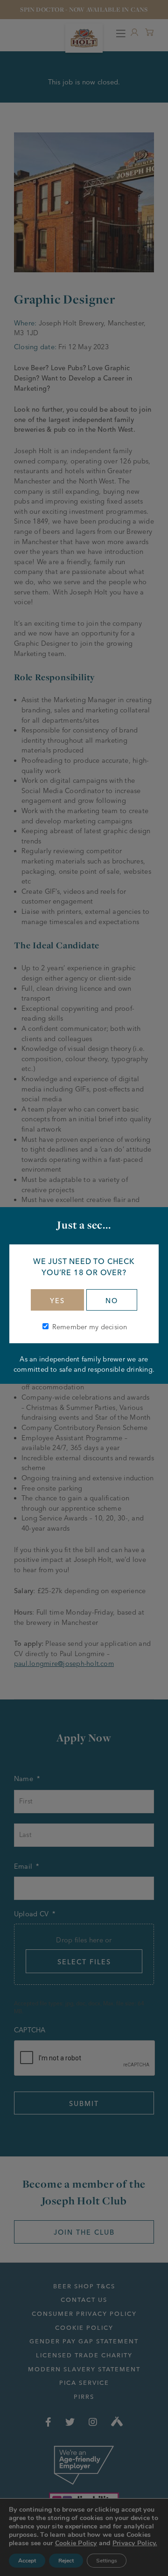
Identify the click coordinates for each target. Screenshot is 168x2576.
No (112, 1301)
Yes (57, 1301)
